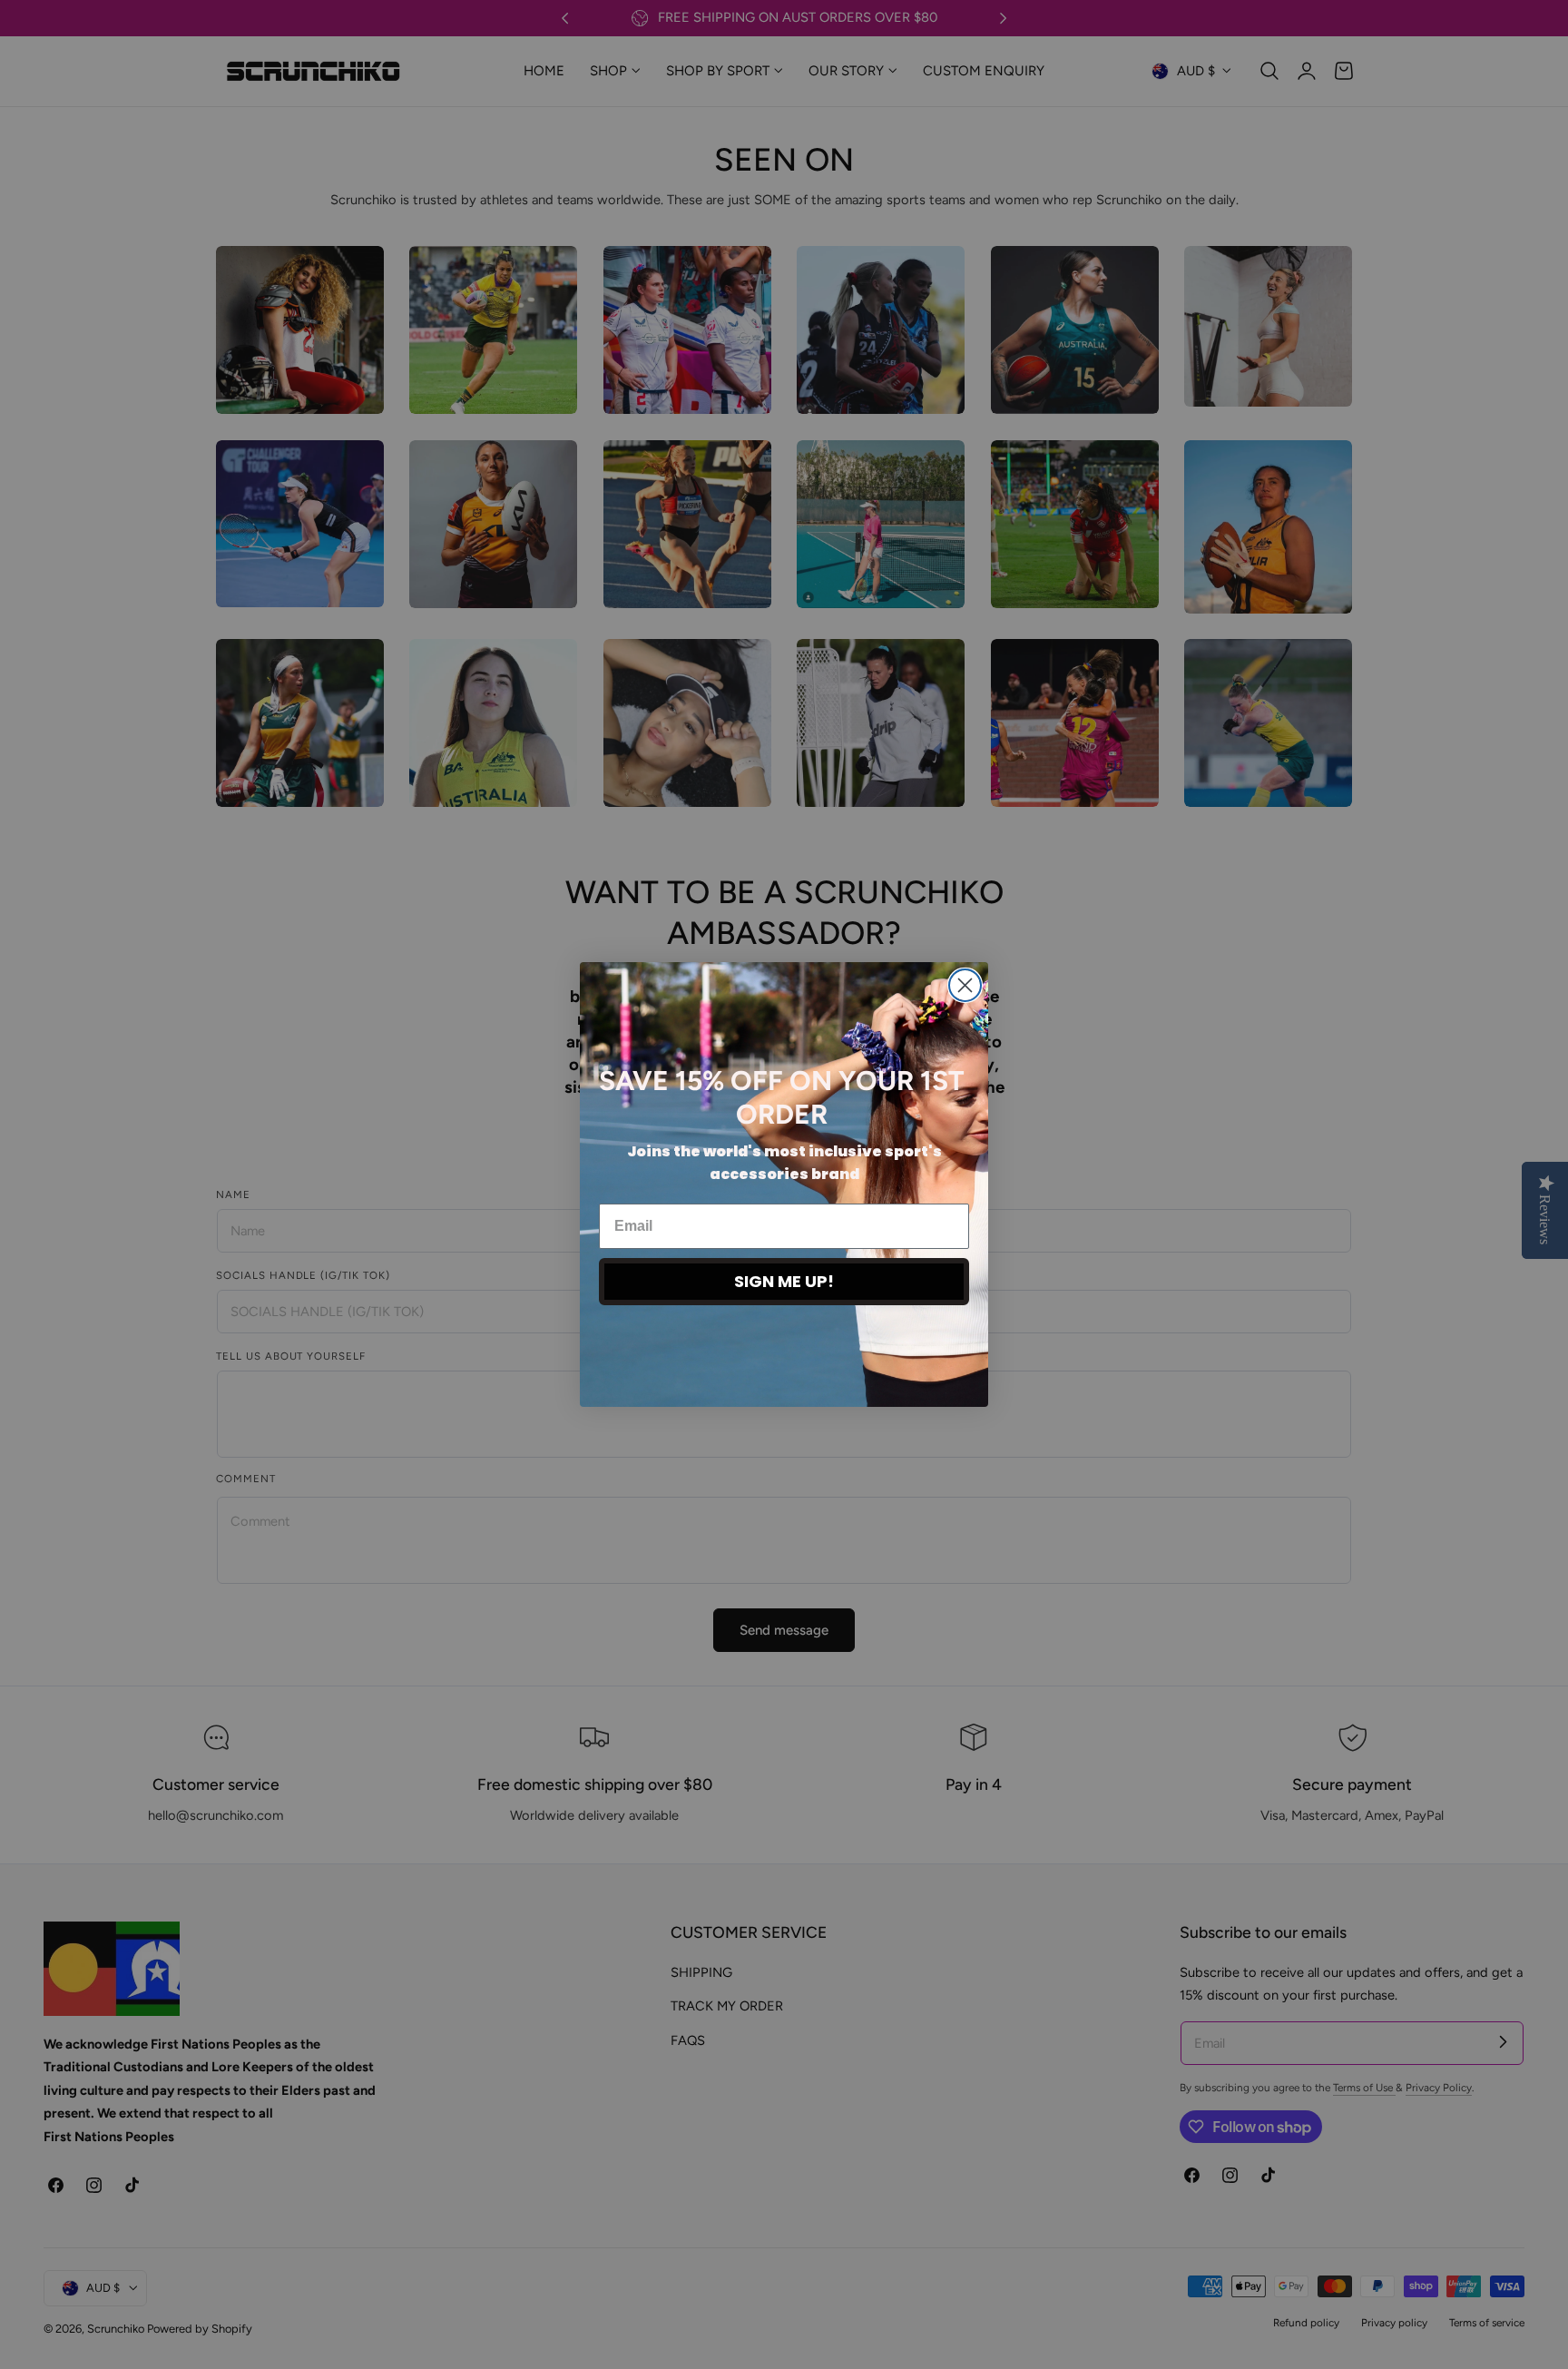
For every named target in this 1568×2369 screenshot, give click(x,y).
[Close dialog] (965, 985)
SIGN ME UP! (784, 1281)
